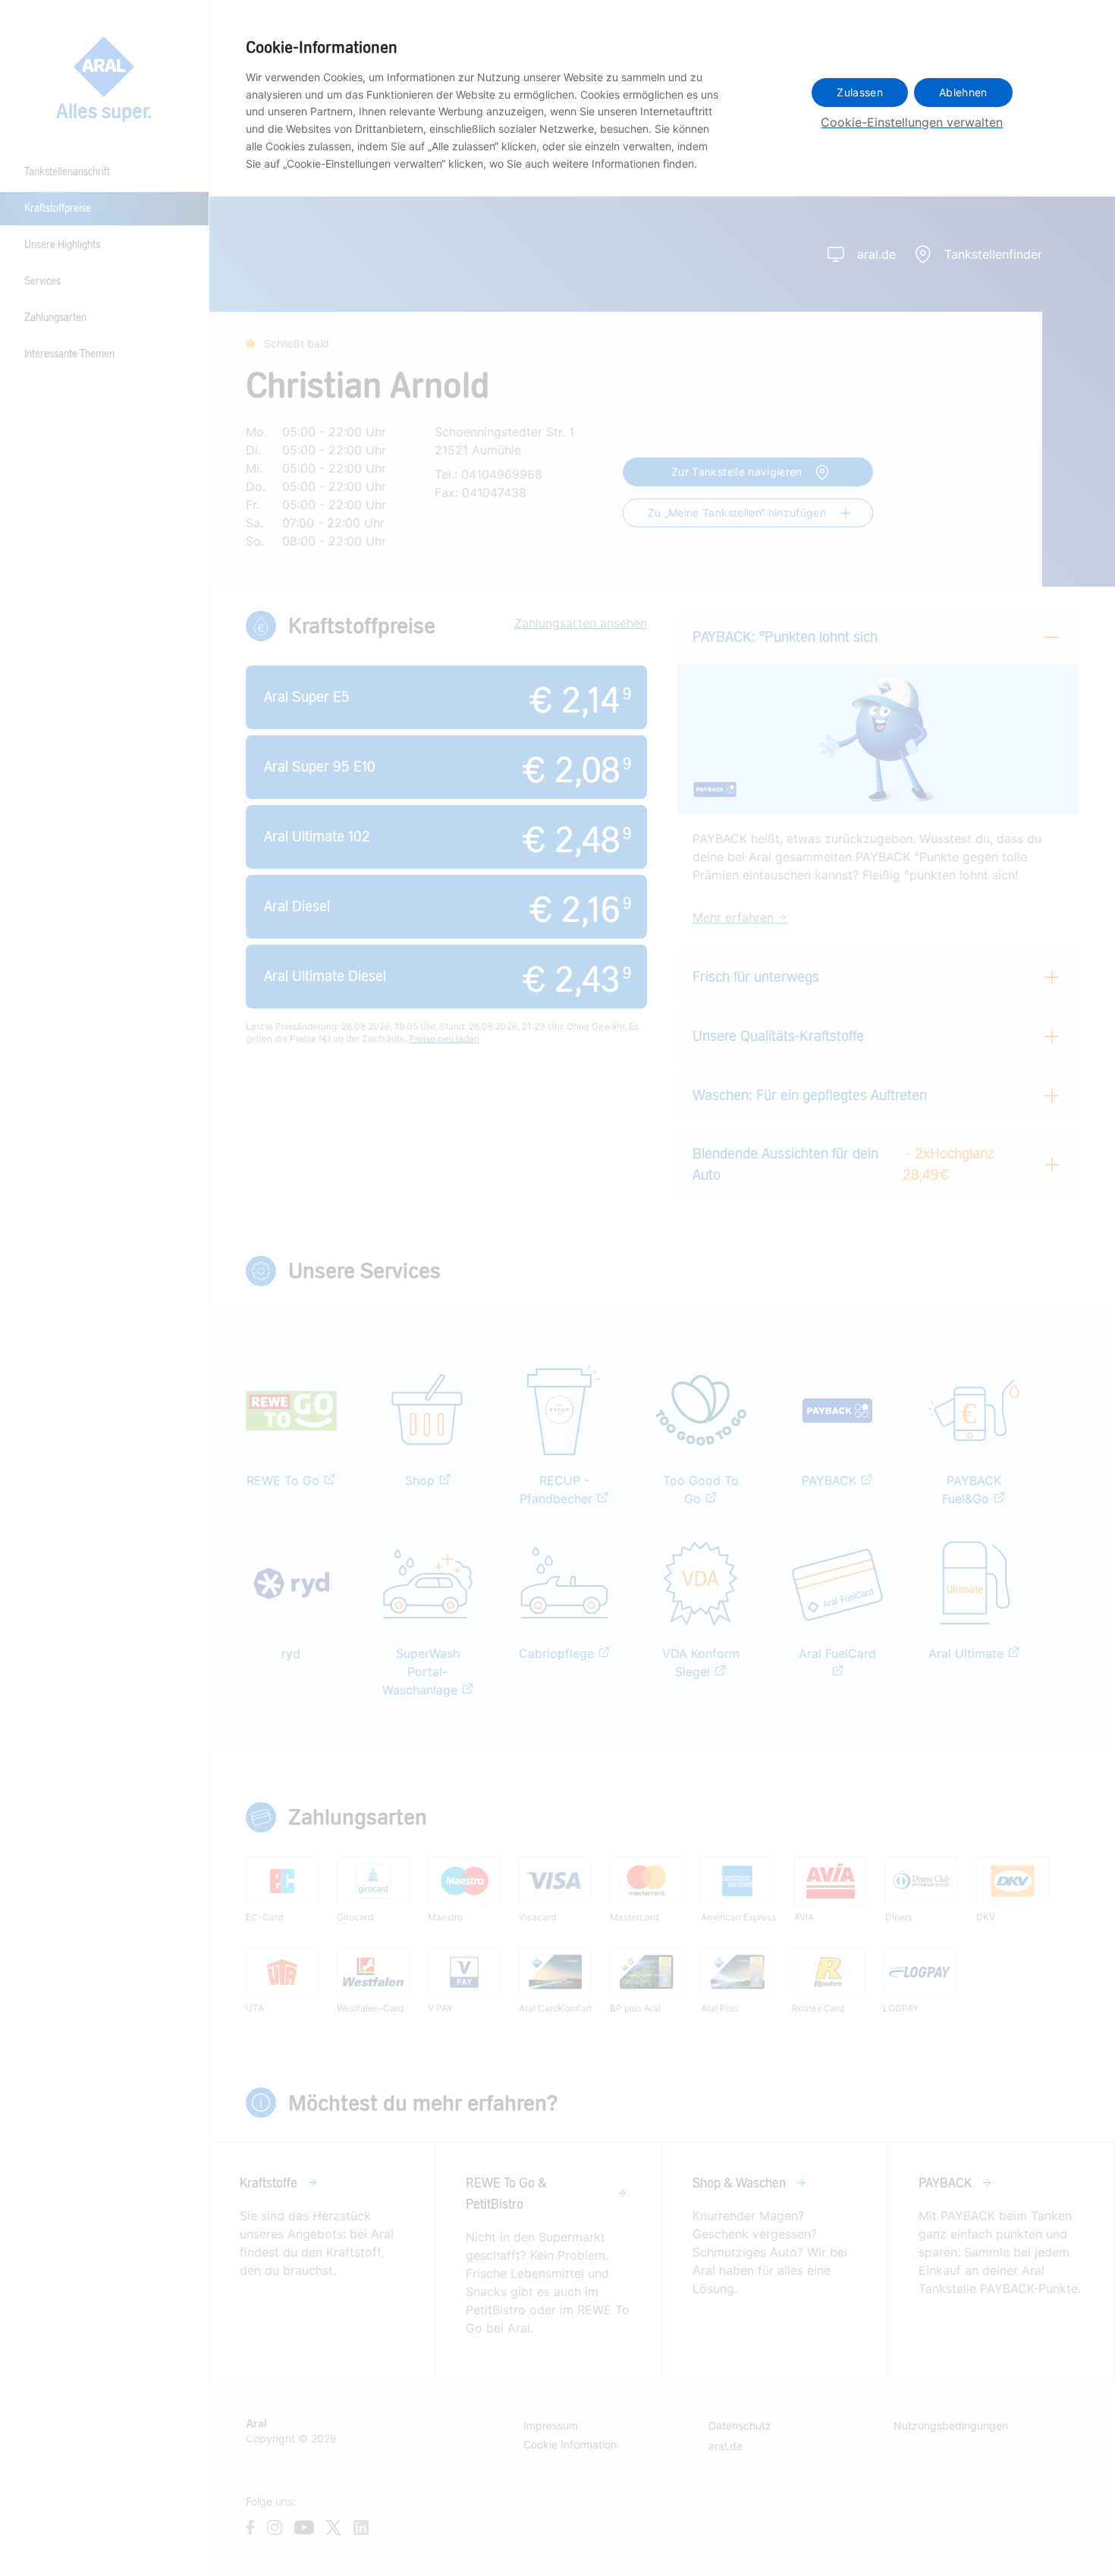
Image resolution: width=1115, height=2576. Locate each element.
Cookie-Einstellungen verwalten (912, 122)
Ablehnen (963, 92)
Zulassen (860, 92)
